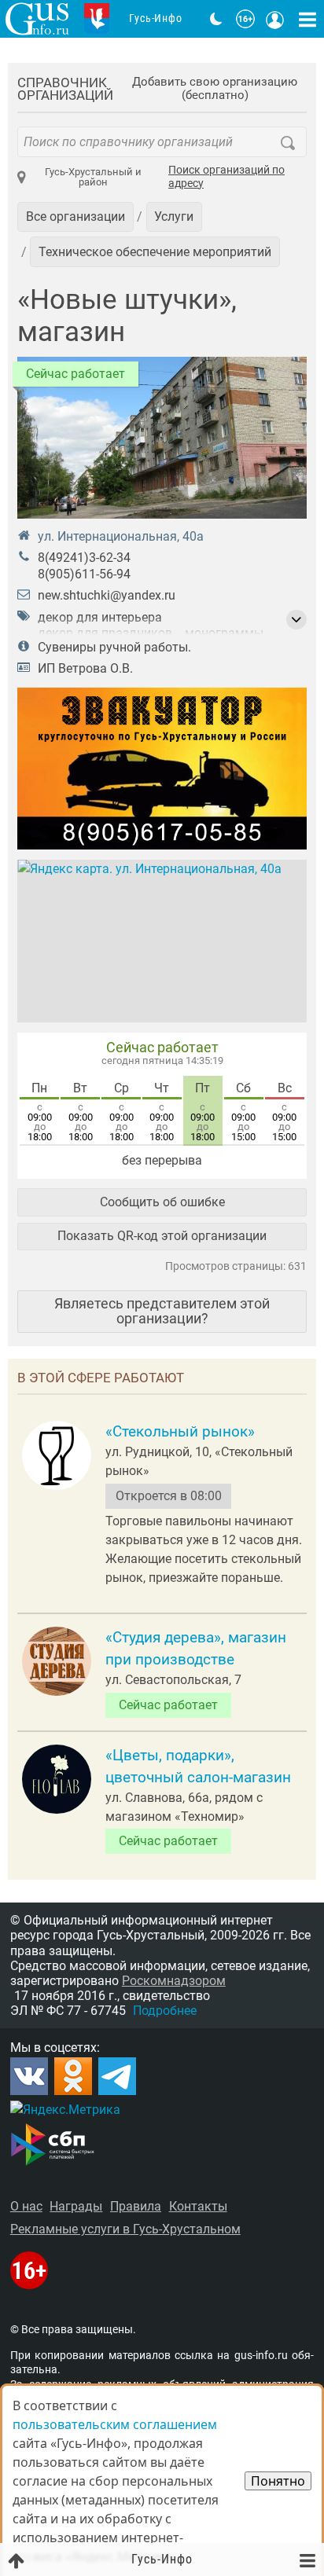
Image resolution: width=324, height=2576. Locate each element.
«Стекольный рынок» (180, 1432)
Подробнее (165, 2011)
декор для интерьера (100, 617)
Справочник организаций (65, 89)
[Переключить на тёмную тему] (216, 19)
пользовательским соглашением (115, 2424)
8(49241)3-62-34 (84, 558)
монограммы (224, 633)
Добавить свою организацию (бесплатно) (215, 89)
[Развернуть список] (296, 620)
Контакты (198, 2206)
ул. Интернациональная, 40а (121, 536)
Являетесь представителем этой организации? (162, 1310)
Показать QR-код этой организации (162, 1236)
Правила (136, 2206)
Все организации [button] (75, 217)
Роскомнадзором (174, 1981)
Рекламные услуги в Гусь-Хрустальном (125, 2229)
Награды (76, 2206)
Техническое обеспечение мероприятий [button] (155, 252)
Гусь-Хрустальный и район (93, 177)
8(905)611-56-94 (84, 574)
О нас (26, 2206)
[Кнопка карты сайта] (307, 19)
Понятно (278, 2481)
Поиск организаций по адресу (226, 177)
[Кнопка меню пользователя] (275, 19)
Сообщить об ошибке (162, 1202)
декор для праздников (105, 633)
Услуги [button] (174, 217)
